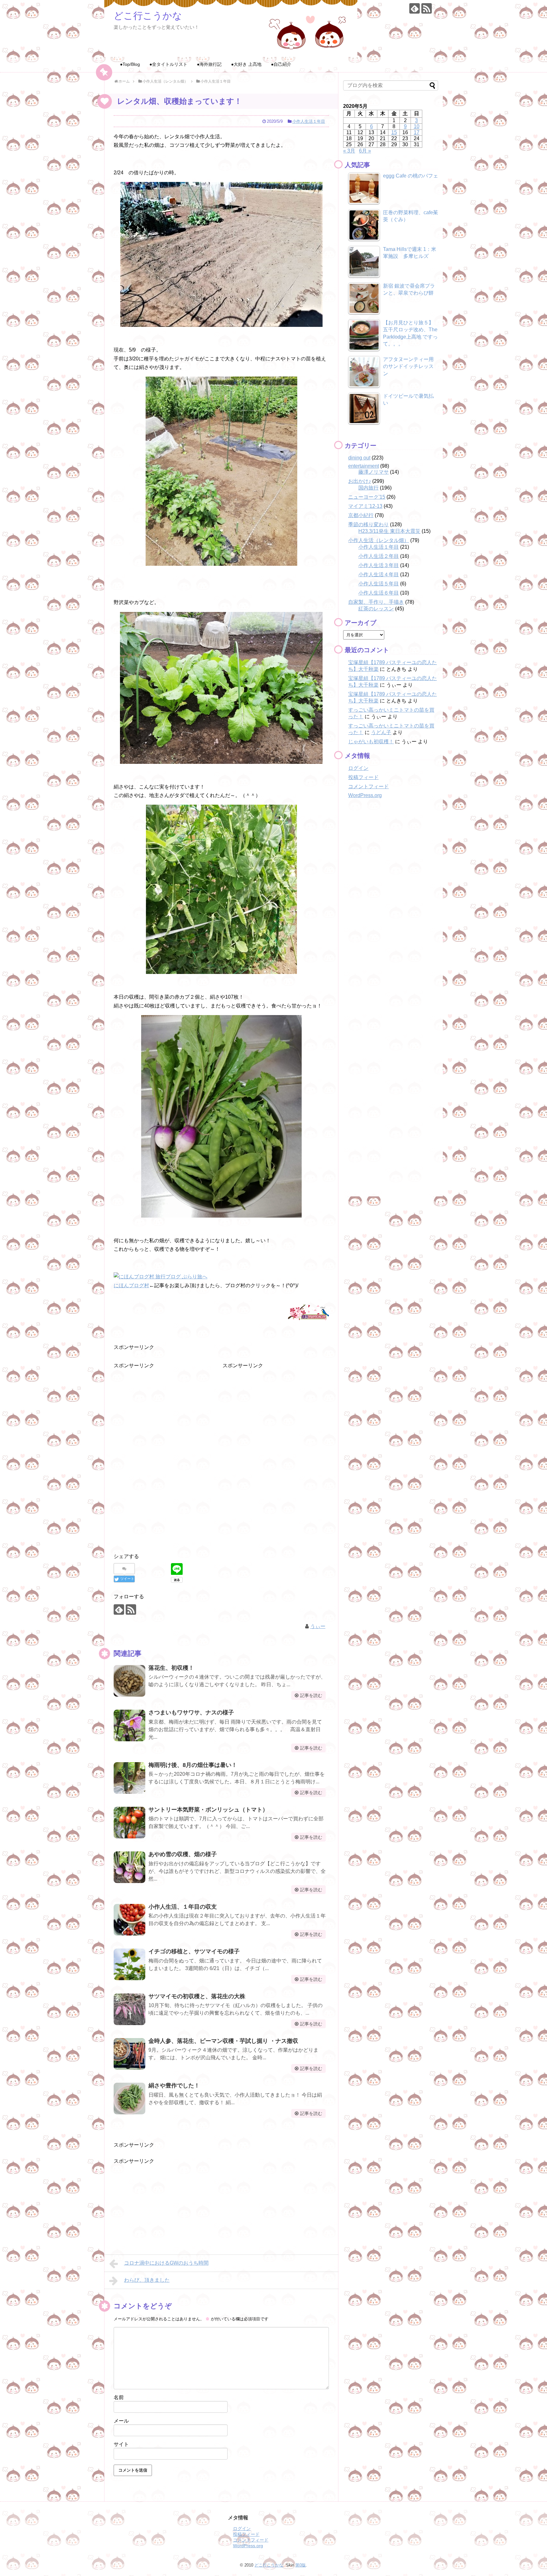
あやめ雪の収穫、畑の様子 (183, 1854)
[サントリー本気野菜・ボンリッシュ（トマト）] (129, 1823)
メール (121, 2421)
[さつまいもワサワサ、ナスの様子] (129, 1725)
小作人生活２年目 (379, 556)
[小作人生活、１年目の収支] (129, 1920)
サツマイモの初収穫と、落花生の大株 (197, 1996)
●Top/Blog (130, 64)
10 (417, 126)
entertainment (364, 466)
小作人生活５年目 (379, 584)
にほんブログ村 (131, 1285)
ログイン (358, 768)
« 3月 (349, 151)
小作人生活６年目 (379, 593)
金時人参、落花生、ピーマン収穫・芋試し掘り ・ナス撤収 (223, 2041)
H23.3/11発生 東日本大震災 (389, 531)
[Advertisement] (161, 1409)
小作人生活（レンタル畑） (379, 540)
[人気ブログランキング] (308, 1321)
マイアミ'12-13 (365, 506)
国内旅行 (368, 488)
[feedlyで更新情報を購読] (415, 8)
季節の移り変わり (368, 524)
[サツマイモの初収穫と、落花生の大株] (129, 2009)
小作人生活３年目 (379, 565)
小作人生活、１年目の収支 (183, 1907)
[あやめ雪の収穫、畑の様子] (129, 1867)
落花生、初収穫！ (171, 1668)
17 (417, 132)
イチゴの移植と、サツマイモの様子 (194, 1951)
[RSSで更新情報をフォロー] (427, 8)
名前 (119, 2397)
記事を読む (311, 1695)
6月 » (365, 151)
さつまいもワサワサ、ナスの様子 (191, 1712)
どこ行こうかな (148, 16)
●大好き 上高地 (246, 64)
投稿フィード (363, 777)
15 (394, 132)
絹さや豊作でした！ (174, 2086)
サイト (121, 2444)
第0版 (301, 2565)
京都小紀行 (361, 515)
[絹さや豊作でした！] (129, 2099)
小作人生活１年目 (309, 121)
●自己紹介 (281, 64)
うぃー (318, 1626)
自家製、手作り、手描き (376, 602)
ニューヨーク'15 (367, 497)
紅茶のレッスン (376, 609)
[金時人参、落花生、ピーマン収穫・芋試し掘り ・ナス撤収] (129, 2054)
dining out (359, 458)
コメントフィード (368, 786)
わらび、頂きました (147, 2280)
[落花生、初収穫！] (129, 1681)
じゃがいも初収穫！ (371, 742)
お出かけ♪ (360, 481)
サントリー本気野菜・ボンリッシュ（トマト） (208, 1810)
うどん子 (381, 732)
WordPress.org (365, 795)
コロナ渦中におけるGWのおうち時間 (166, 2263)
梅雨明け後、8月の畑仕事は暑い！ (193, 1765)
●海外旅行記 (209, 64)
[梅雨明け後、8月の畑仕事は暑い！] (129, 1778)
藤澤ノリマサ (374, 472)
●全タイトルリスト (168, 64)
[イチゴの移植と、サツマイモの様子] (129, 1964)
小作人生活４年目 (379, 574)
